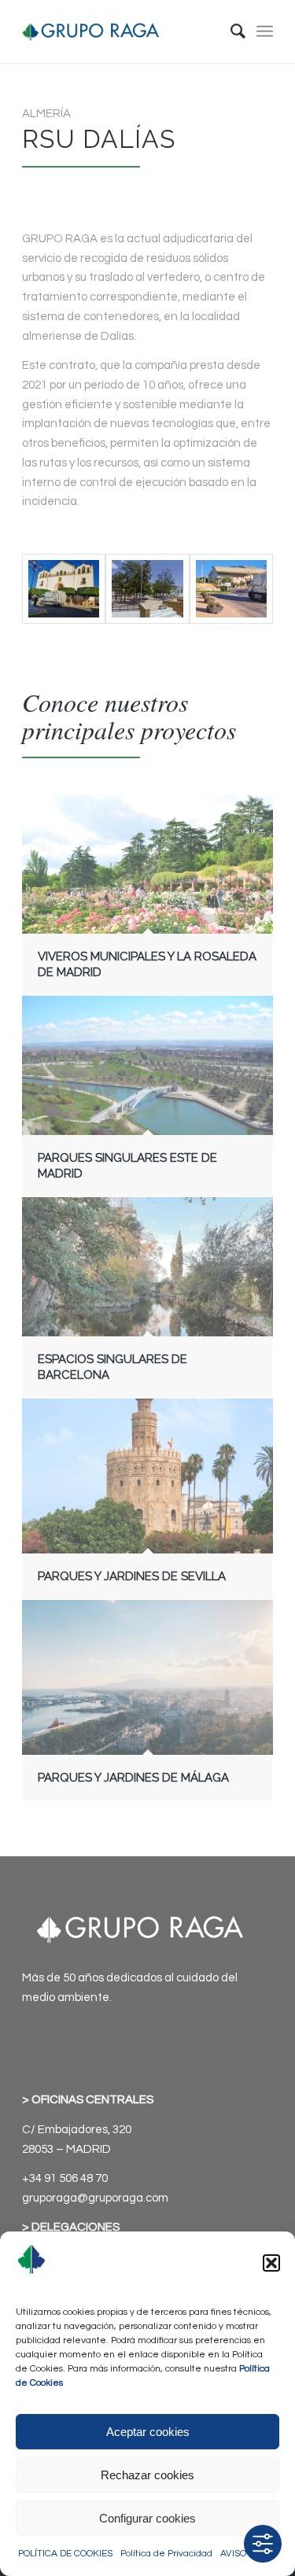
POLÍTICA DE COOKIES (65, 2554)
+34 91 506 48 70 (65, 2178)
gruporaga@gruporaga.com (95, 2198)
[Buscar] (230, 31)
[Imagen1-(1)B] (147, 589)
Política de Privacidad (166, 2554)
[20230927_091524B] (231, 589)
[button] (271, 2263)
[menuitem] (230, 31)
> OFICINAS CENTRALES (88, 2100)
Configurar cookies (147, 2518)
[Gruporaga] (122, 31)
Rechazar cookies (147, 2475)
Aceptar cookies (148, 2432)
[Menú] (265, 31)
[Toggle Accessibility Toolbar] (263, 2544)
